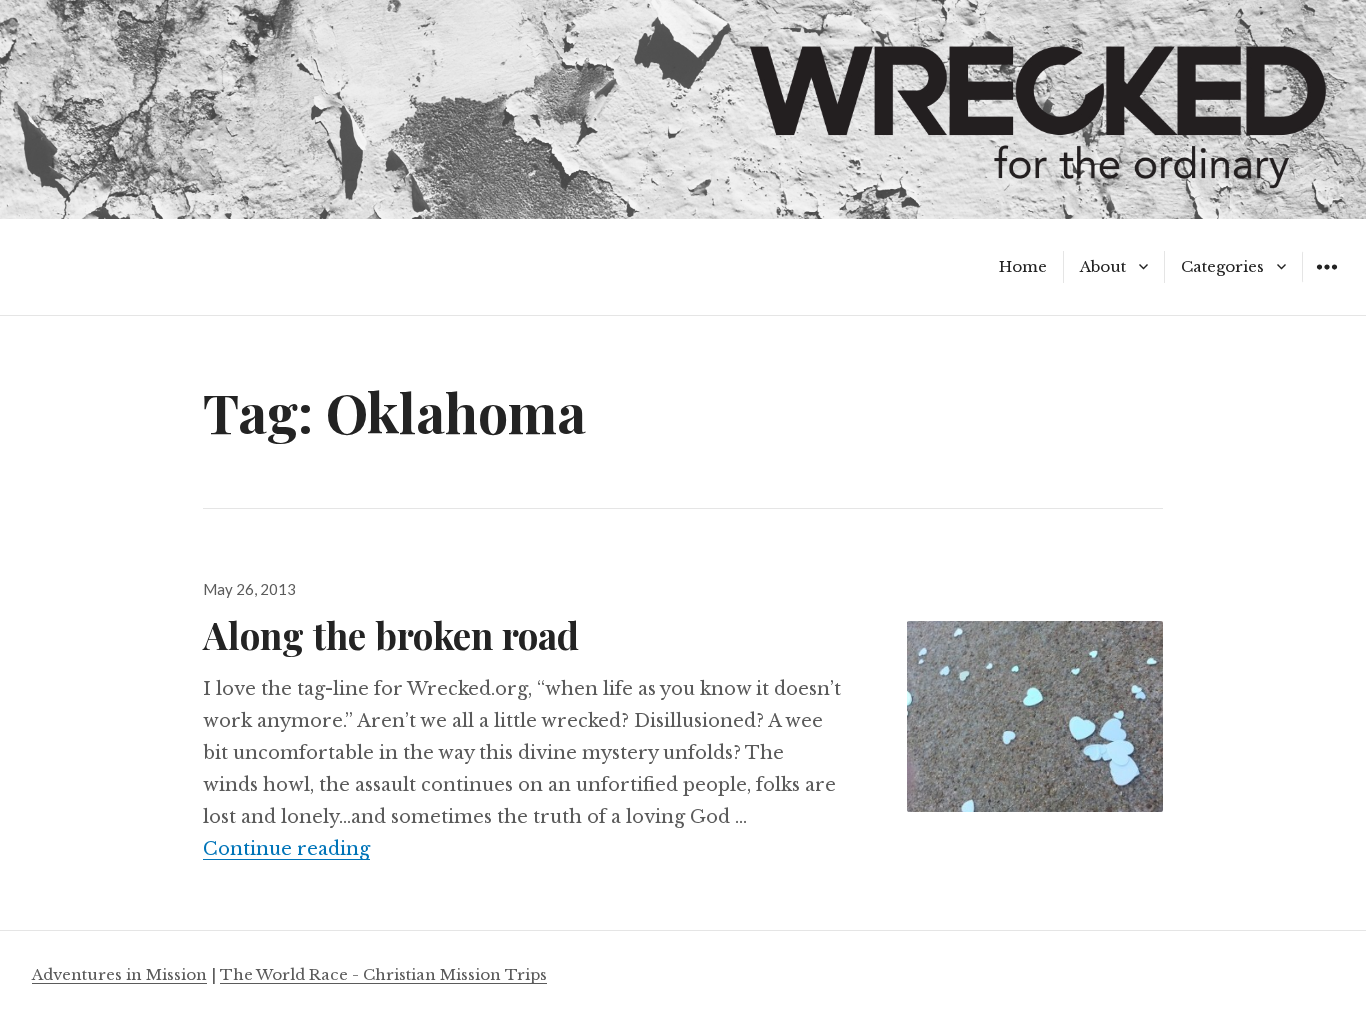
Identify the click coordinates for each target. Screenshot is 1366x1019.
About (1103, 266)
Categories (1222, 266)
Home (1023, 266)
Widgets (1326, 281)
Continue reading (286, 849)
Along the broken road (391, 634)
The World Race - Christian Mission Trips (383, 974)
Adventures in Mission (119, 974)
